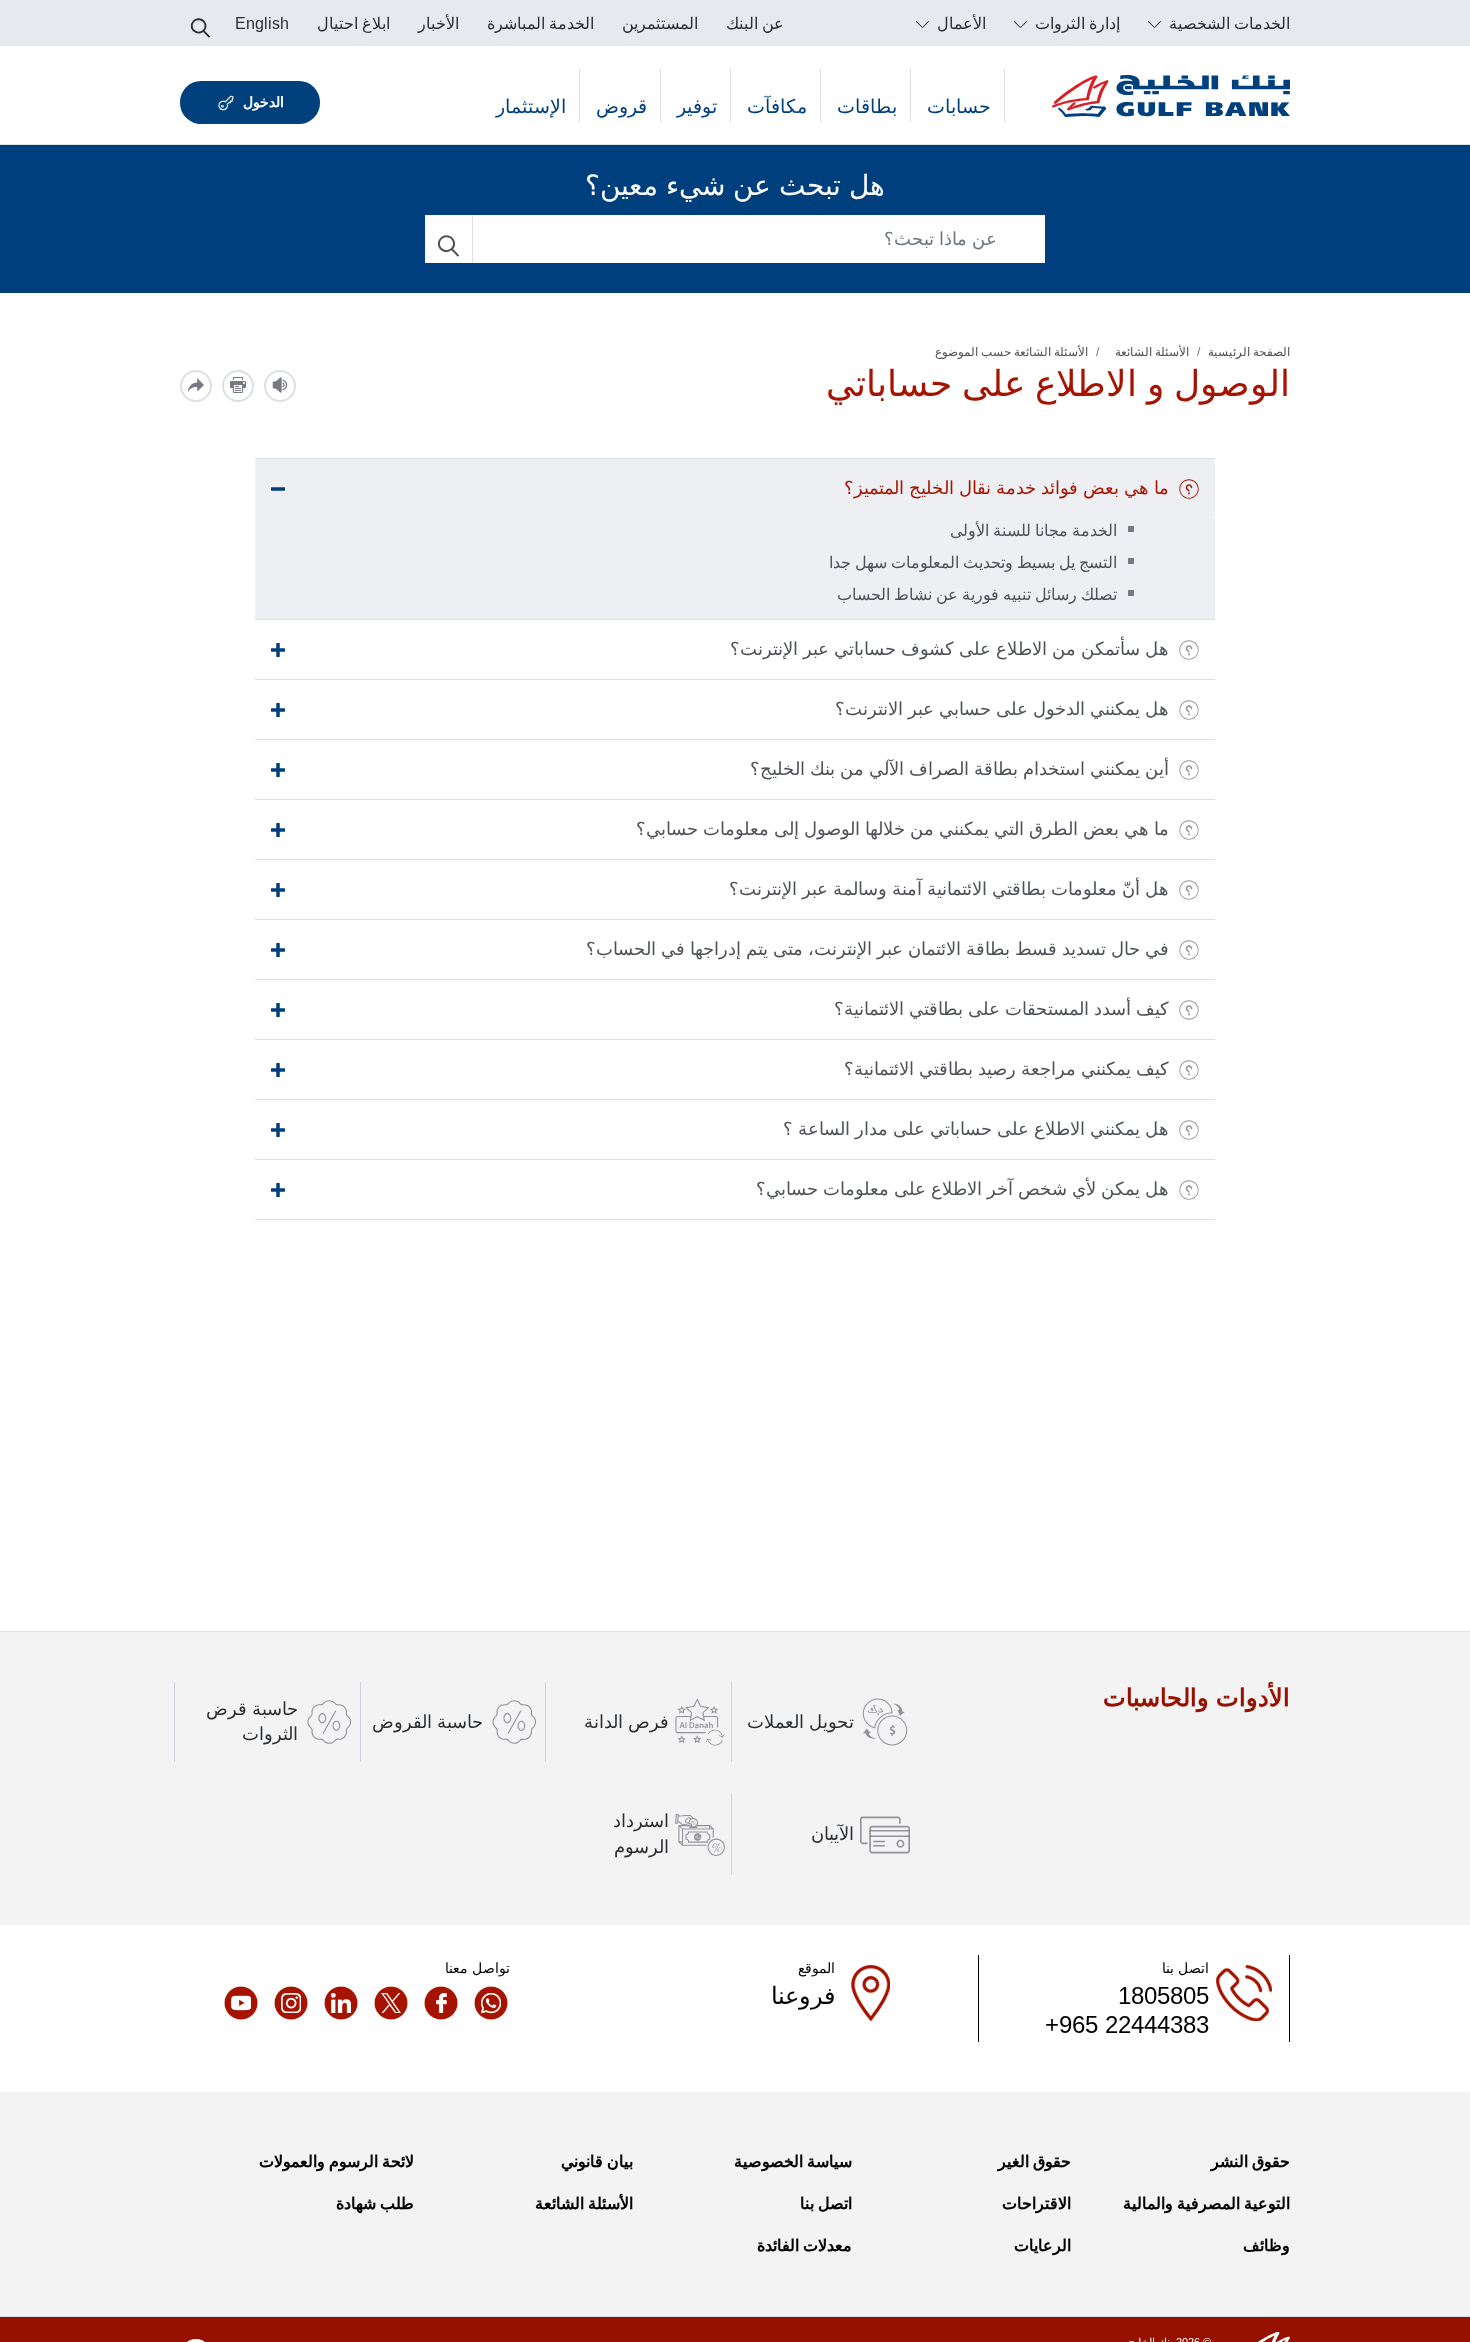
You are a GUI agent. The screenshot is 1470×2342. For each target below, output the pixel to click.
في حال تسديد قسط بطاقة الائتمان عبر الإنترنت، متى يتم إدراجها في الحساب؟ (877, 949)
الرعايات (1042, 2245)
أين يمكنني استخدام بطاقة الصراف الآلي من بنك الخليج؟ (959, 769)
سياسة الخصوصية (793, 2161)
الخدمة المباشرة (540, 23)
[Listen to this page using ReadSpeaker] (280, 386)
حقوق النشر (1250, 2161)
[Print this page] (238, 386)
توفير (697, 106)
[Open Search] (200, 22)
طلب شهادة (375, 2203)
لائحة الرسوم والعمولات (336, 2161)
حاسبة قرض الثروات (252, 1721)
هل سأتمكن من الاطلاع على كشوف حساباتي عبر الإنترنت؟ (949, 649)
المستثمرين (660, 23)
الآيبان (832, 1834)
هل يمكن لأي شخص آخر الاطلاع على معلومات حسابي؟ (962, 1189)
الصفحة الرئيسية (1249, 352)
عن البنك (755, 23)
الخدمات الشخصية (1227, 23)
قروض (621, 106)
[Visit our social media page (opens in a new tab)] (485, 2003)
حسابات (959, 106)
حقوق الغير (1034, 2161)
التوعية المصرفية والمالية (1206, 2203)
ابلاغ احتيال (353, 23)
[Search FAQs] (449, 239)
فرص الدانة (626, 1722)
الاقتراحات (1036, 2203)
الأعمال (959, 23)
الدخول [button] (263, 102)
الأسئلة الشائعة (1152, 352)
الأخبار (438, 23)
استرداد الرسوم (641, 1833)
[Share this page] (196, 386)
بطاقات (867, 106)
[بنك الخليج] (1171, 95)
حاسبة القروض (427, 1722)
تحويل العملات (800, 1722)
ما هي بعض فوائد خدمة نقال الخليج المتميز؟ (1006, 488)
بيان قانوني (597, 2161)
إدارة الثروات (1075, 23)
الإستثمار (531, 106)
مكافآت (777, 106)
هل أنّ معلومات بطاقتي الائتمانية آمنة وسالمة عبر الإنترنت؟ (949, 889)
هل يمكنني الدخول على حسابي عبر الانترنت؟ (1002, 709)
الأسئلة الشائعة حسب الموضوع (1011, 352)
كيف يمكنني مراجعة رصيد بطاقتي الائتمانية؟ (1006, 1069)
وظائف (1266, 2245)
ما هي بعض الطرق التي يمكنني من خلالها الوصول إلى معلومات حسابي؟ (902, 829)
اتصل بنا (826, 2203)
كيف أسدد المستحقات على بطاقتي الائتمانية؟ (1001, 1009)
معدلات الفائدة (804, 2245)
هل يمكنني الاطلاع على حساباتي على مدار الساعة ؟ (976, 1129)
